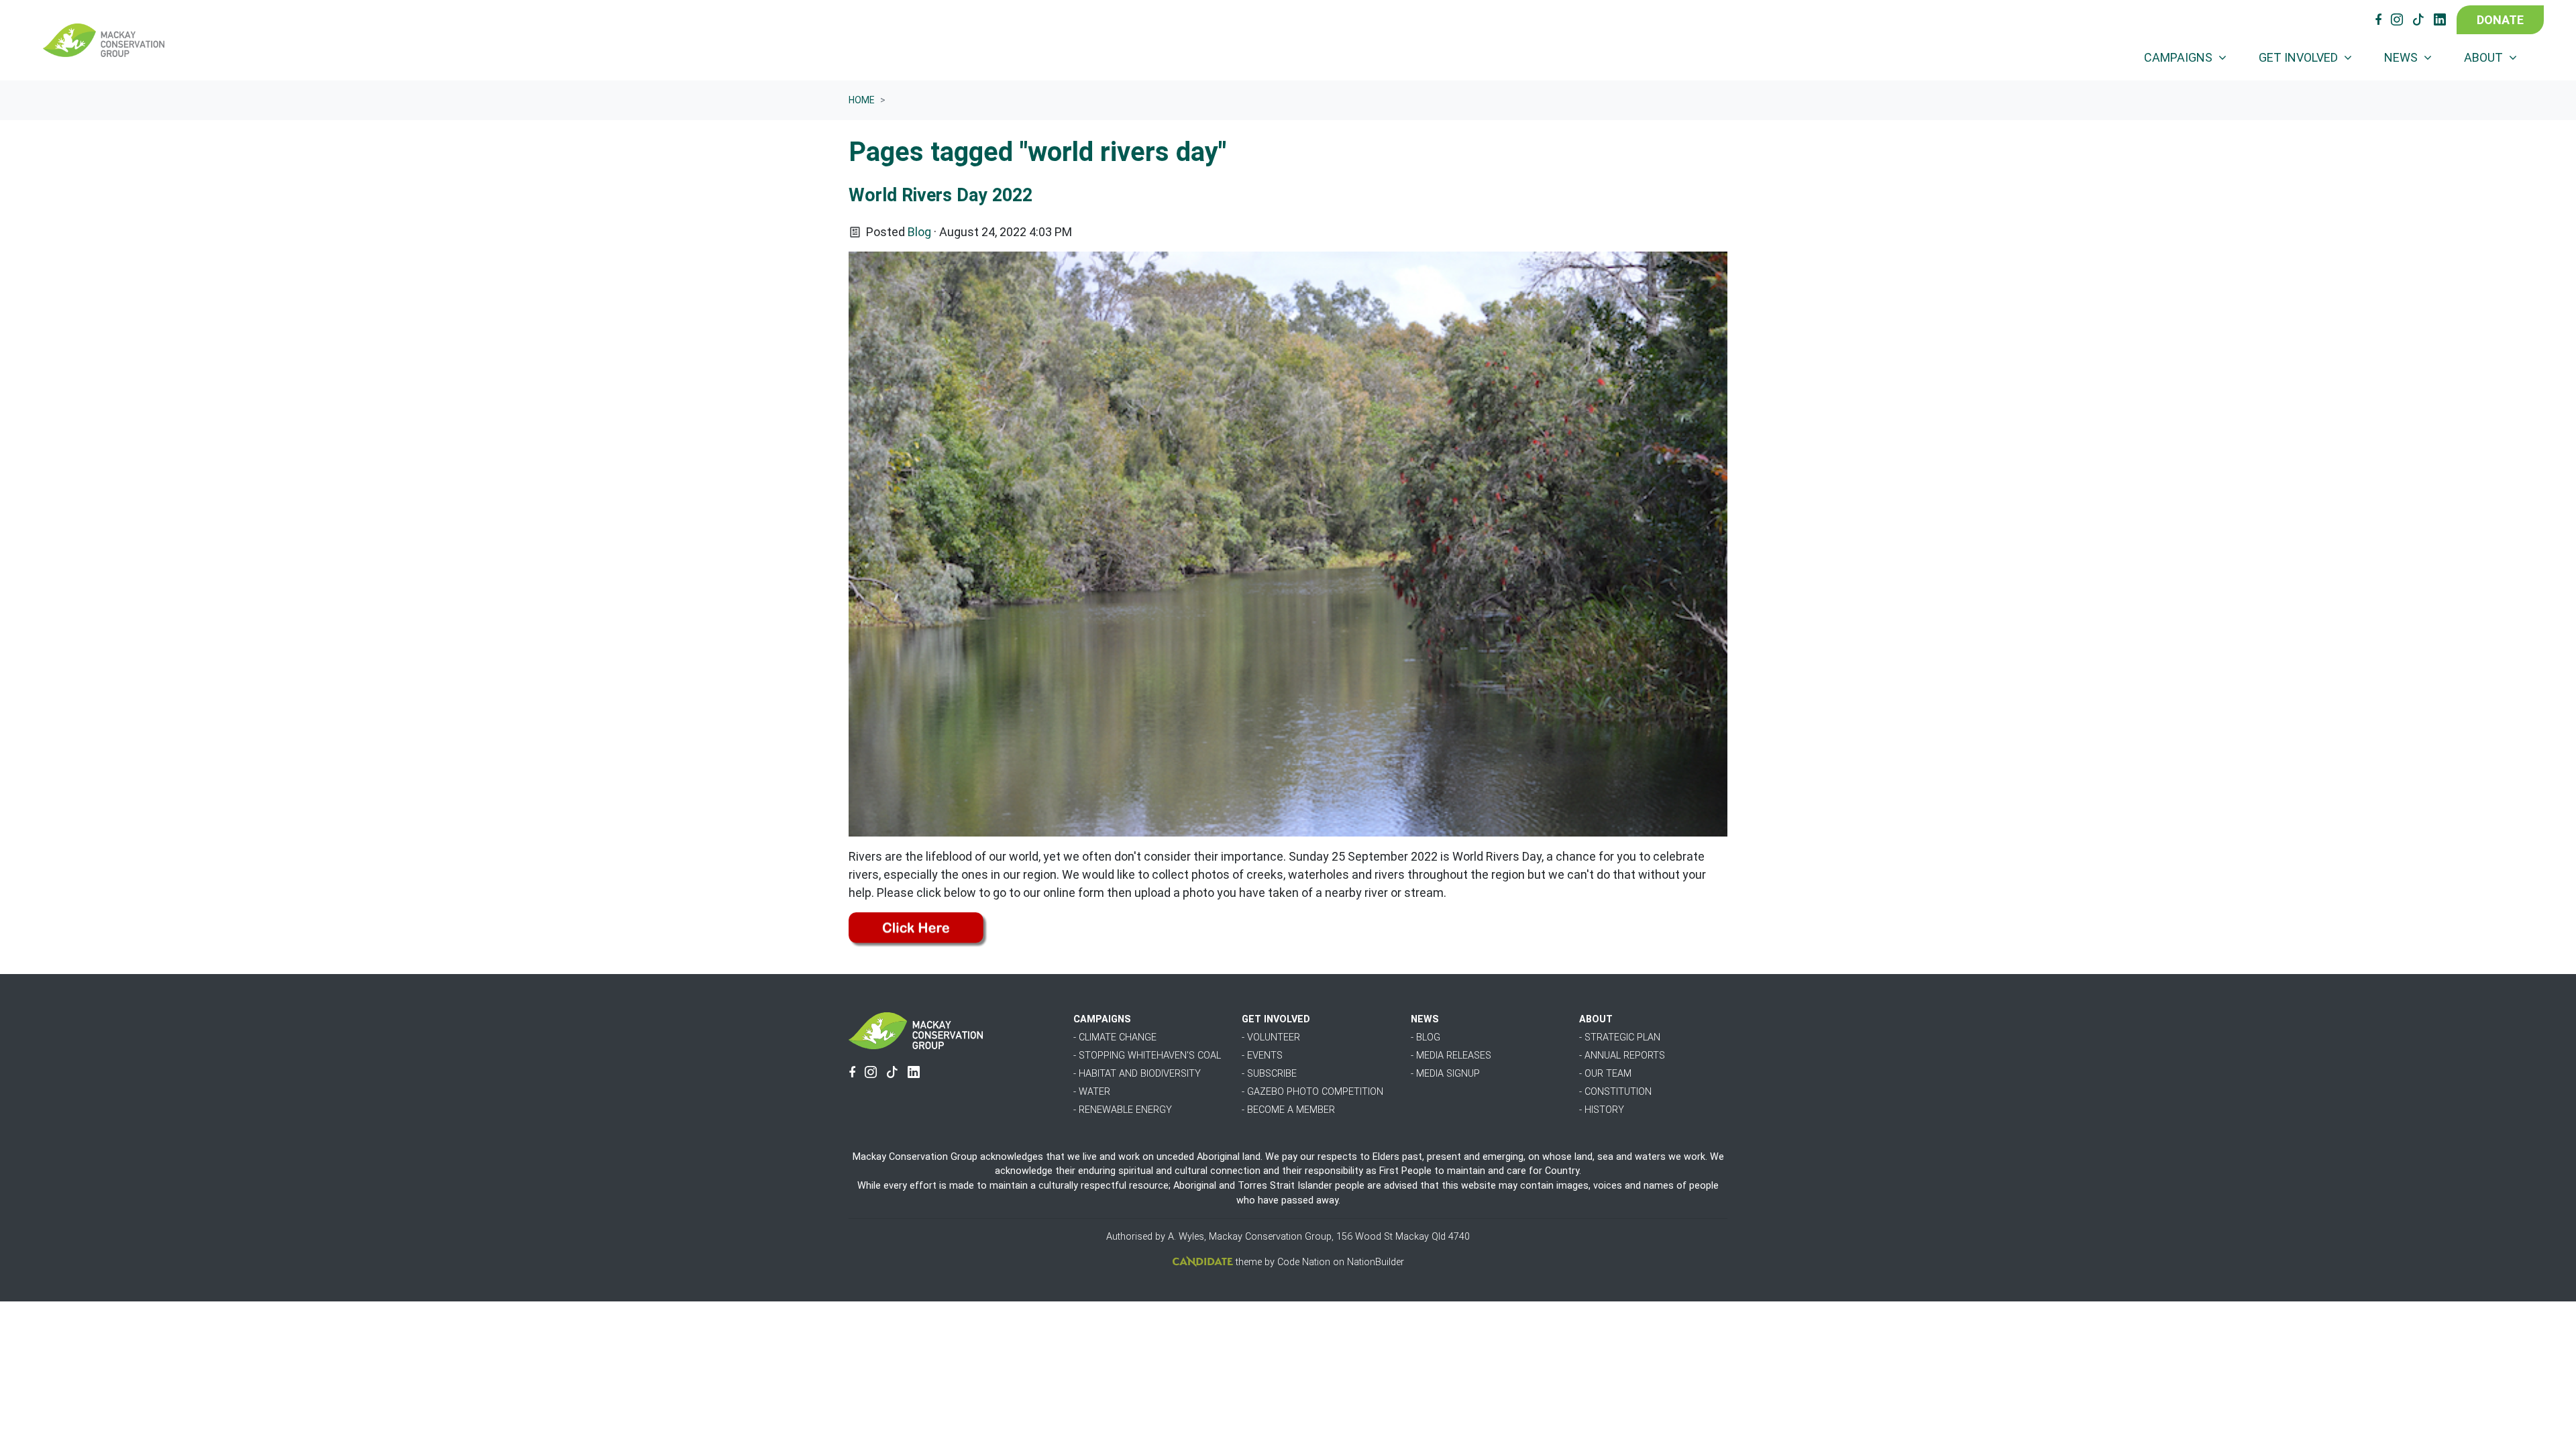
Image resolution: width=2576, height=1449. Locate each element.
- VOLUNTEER (1271, 1037)
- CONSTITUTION (1615, 1092)
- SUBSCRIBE (1269, 1074)
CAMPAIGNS (1102, 1019)
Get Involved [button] (2300, 57)
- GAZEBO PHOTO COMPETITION (1312, 1092)
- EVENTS (1262, 1056)
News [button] (2402, 57)
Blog (919, 232)
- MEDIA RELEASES (1451, 1056)
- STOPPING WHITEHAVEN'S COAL (1147, 1056)
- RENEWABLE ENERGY (1123, 1110)
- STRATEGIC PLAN (1620, 1037)
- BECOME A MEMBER (1288, 1110)
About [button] (2485, 57)
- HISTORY (1602, 1110)
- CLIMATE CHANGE (1115, 1037)
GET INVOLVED (1276, 1019)
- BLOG (1426, 1037)
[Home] (104, 40)
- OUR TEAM (1605, 1074)
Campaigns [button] (2180, 57)
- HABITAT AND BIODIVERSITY (1137, 1074)
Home (862, 100)
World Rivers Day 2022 (941, 195)
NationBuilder (1376, 1262)
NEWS (1425, 1019)
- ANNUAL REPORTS (1622, 1056)
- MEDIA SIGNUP (1445, 1074)
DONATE (2500, 20)
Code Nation (1304, 1262)
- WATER (1092, 1092)
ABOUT (1596, 1019)
